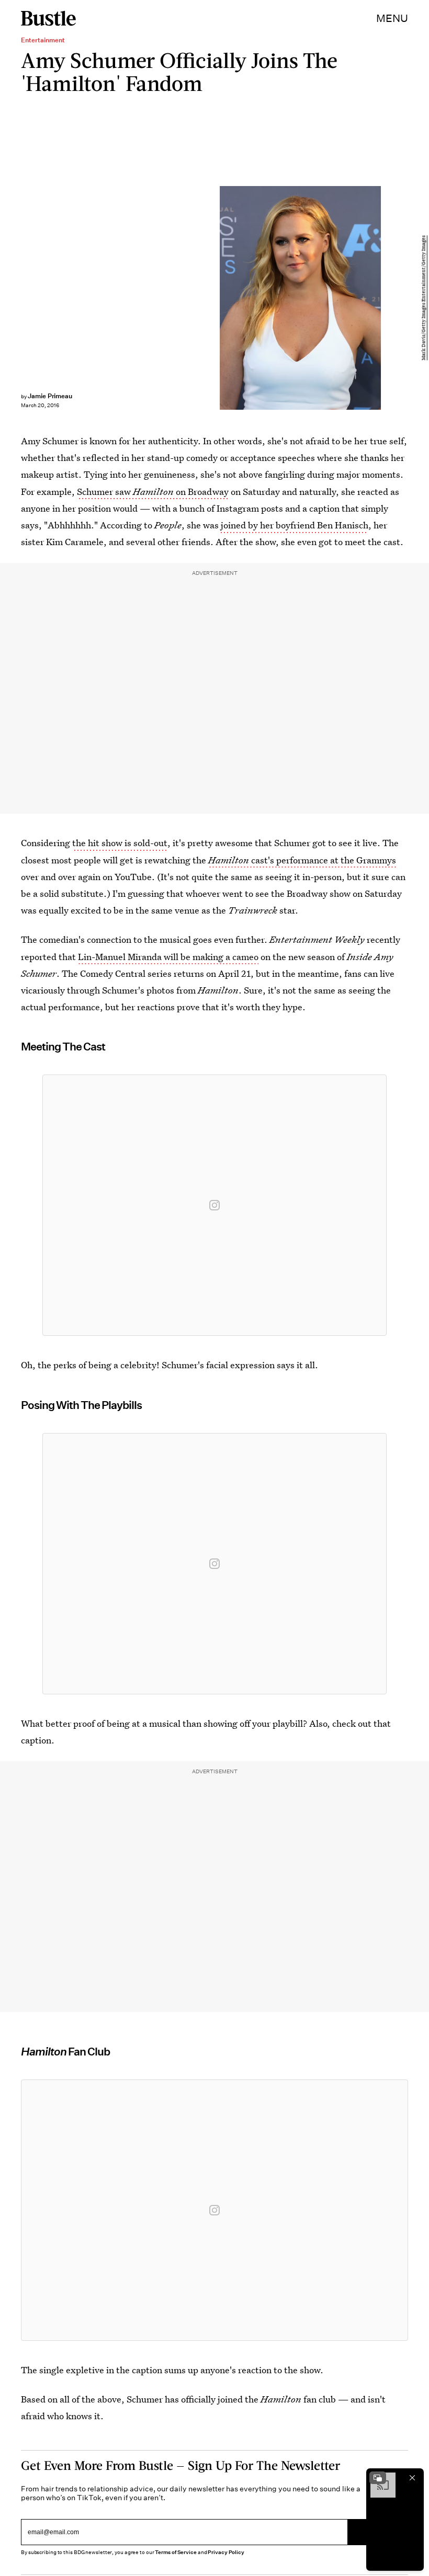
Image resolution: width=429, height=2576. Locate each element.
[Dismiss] (412, 2478)
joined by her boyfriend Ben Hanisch (295, 525)
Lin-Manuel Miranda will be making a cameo (168, 957)
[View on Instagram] (214, 1205)
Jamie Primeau (50, 396)
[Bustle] (48, 18)
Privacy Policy (226, 2552)
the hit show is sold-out (120, 843)
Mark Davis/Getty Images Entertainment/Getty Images (424, 298)
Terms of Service (176, 2552)
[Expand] (378, 2478)
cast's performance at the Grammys (302, 860)
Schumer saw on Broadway (153, 492)
